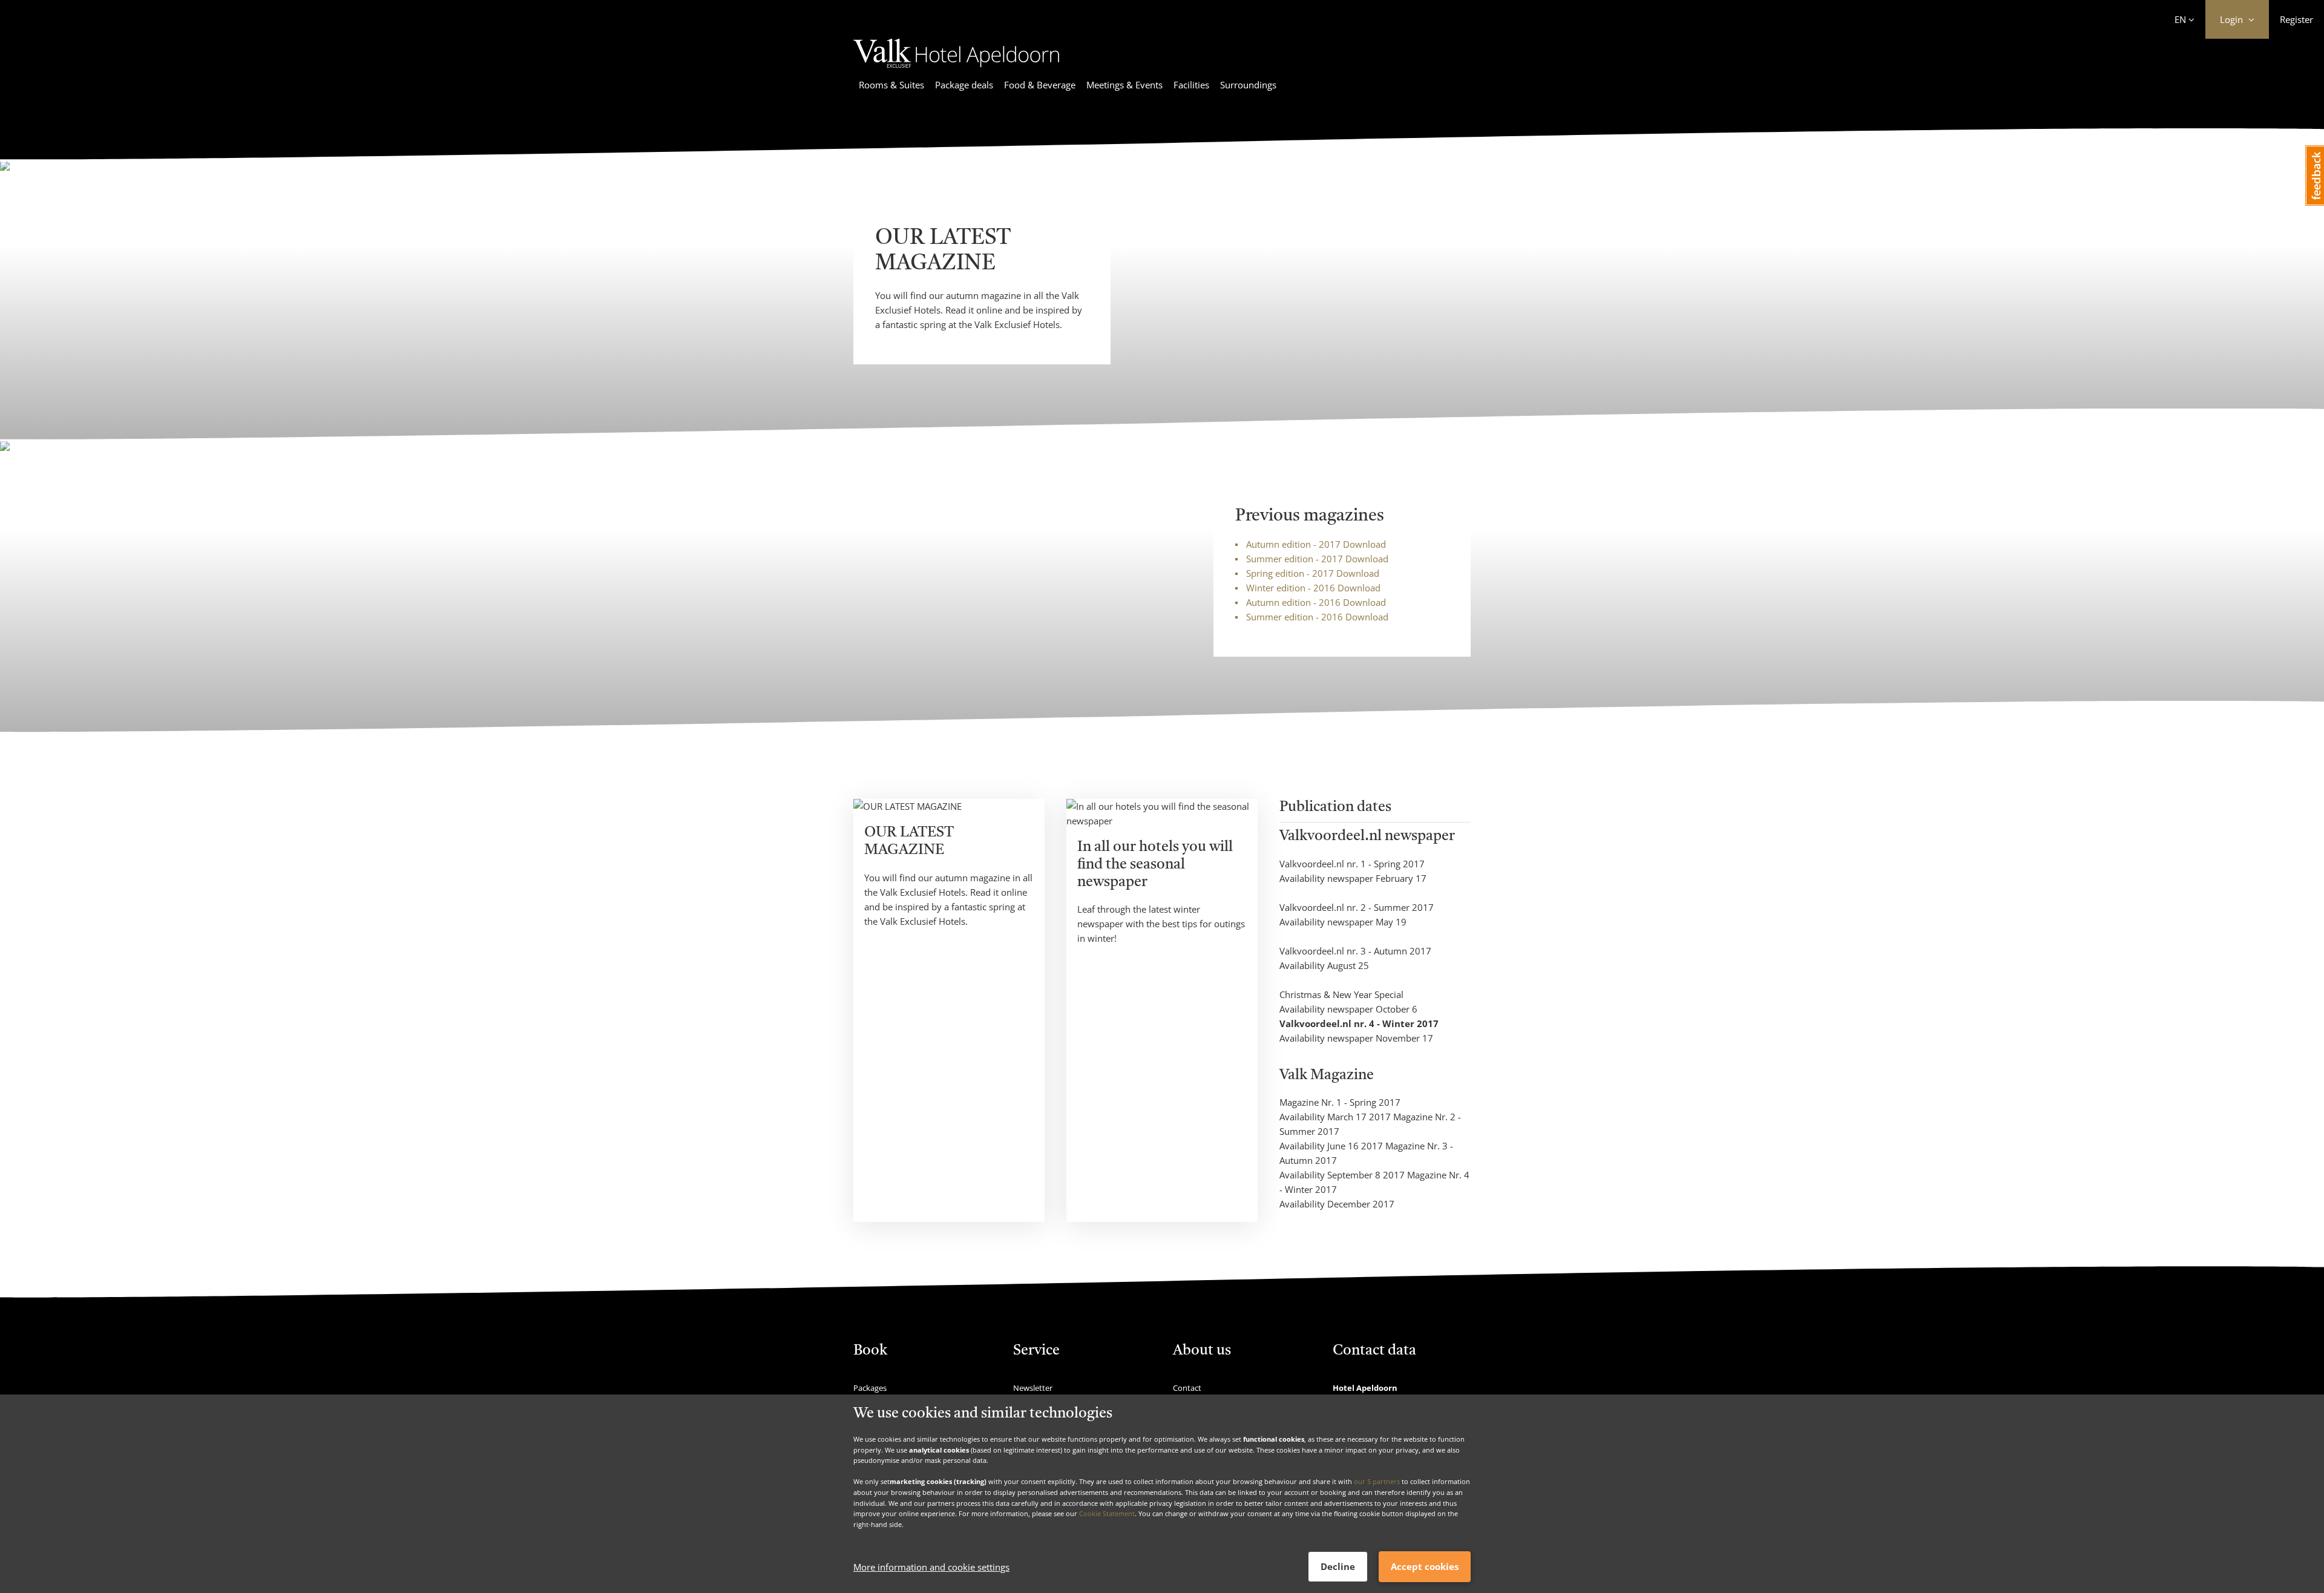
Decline (1338, 1566)
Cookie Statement (1107, 1513)
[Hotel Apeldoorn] (956, 70)
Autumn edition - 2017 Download (1316, 544)
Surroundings (1248, 85)
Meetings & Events (1124, 85)
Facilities (1191, 85)
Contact (1187, 1388)
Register (2296, 19)
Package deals (964, 85)
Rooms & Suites (891, 85)
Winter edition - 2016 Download (1313, 588)
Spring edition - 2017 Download (1313, 573)
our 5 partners (1377, 1481)
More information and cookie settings (931, 1567)
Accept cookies (1425, 1566)
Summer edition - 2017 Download (1317, 559)
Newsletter (1033, 1388)
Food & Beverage (1040, 85)
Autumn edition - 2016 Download (1316, 602)
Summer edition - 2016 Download (1317, 617)
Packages (870, 1388)
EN (2180, 19)
